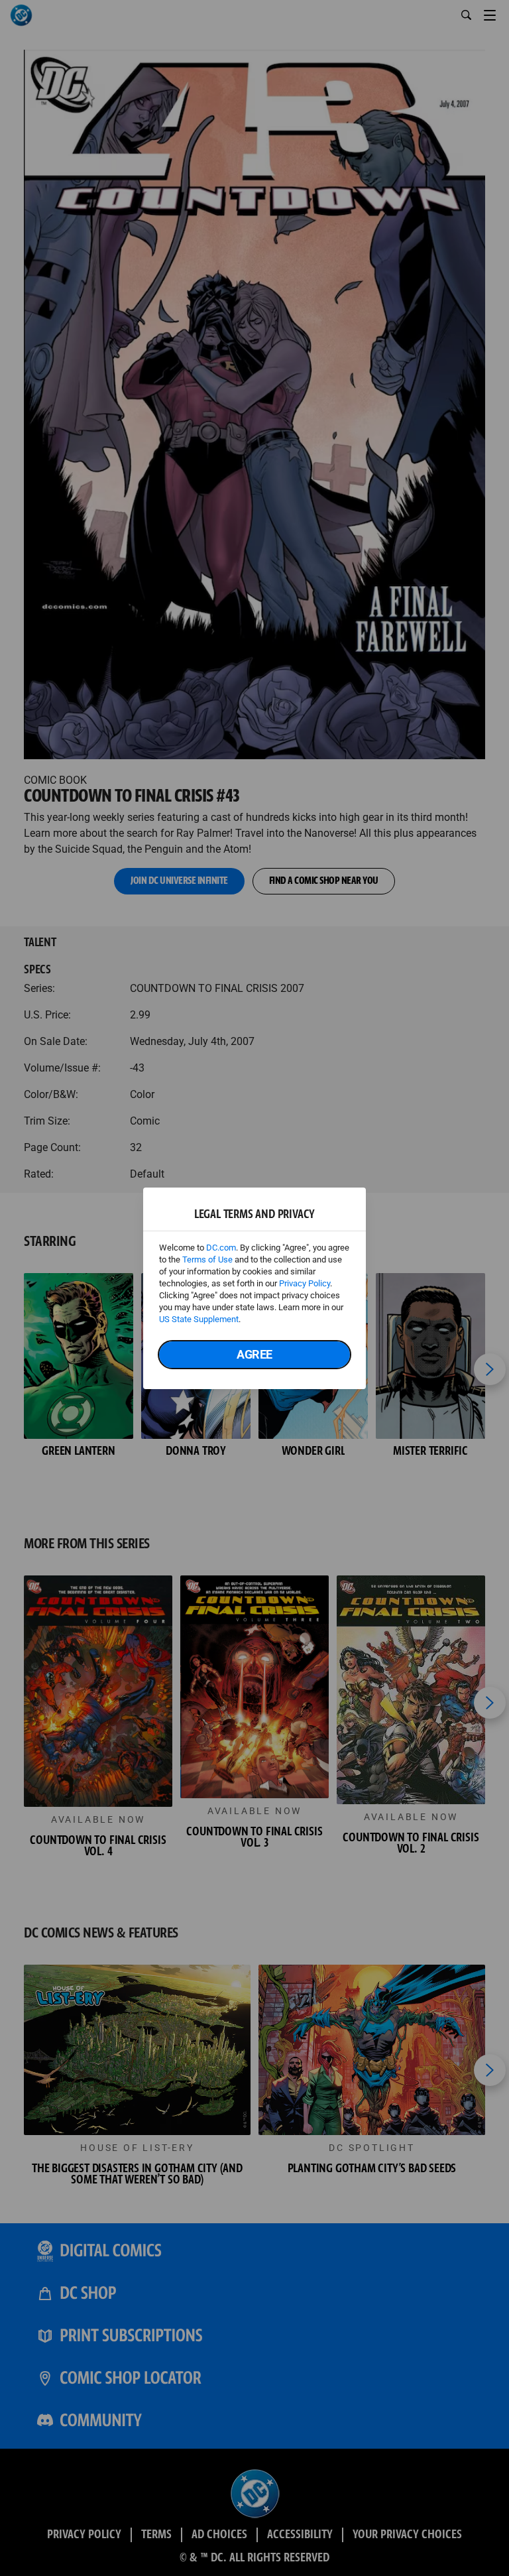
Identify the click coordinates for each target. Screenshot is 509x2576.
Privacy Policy (305, 1283)
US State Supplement (199, 1319)
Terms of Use (207, 1259)
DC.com (221, 1248)
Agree (254, 1354)
